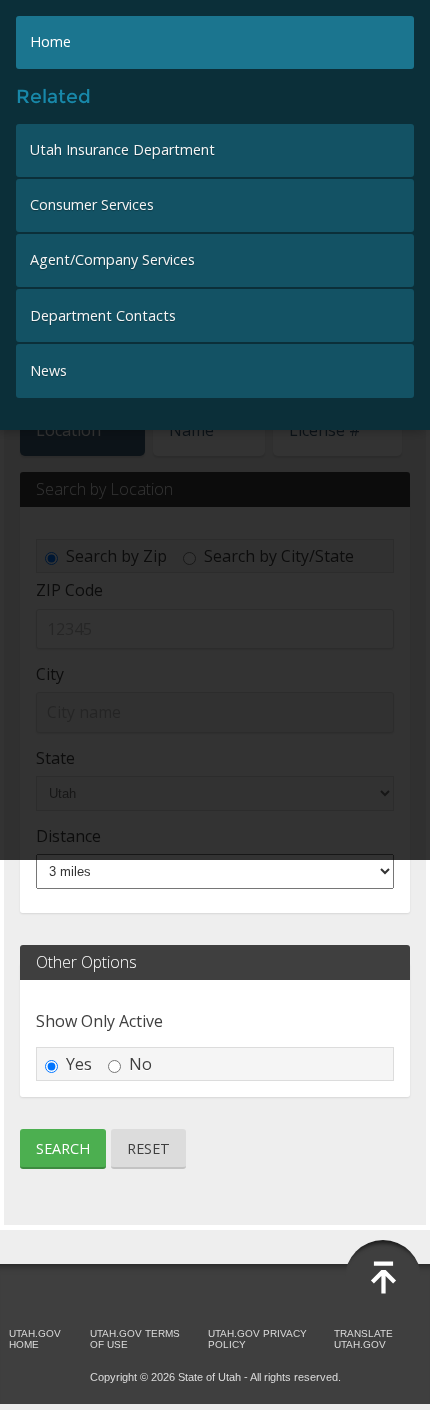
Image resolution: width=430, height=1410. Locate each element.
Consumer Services (92, 204)
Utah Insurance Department (122, 149)
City (50, 674)
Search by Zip (116, 556)
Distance (68, 836)
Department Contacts (103, 315)
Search (63, 1148)
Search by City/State (279, 556)
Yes (79, 1064)
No (140, 1064)
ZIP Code (69, 590)
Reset (148, 1148)
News (48, 370)
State (55, 758)
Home (50, 41)
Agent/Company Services (112, 259)
